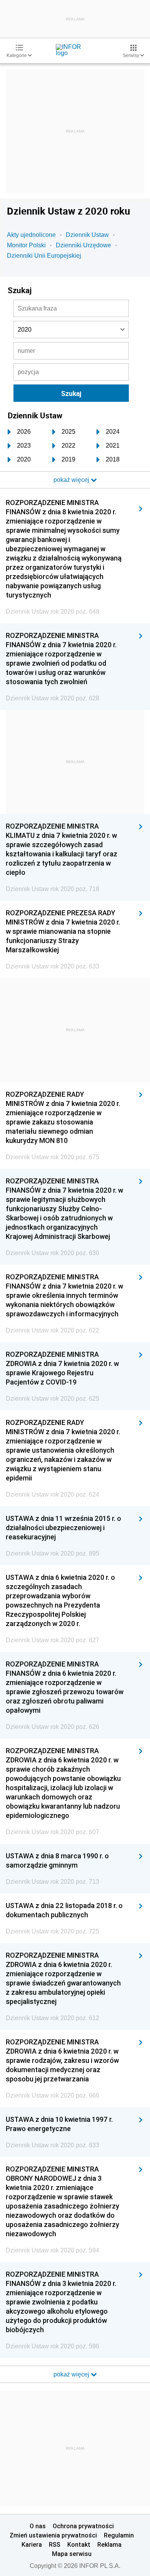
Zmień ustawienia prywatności (53, 2535)
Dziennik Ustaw (87, 235)
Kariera (32, 2544)
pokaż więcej (72, 2374)
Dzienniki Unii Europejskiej (44, 256)
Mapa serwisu (72, 2554)
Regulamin (119, 2535)
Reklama (109, 2544)
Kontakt (79, 2544)
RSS (55, 2544)
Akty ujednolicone (31, 235)
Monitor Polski (26, 245)
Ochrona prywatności (83, 2526)
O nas (38, 2526)
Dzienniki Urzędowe (83, 245)
